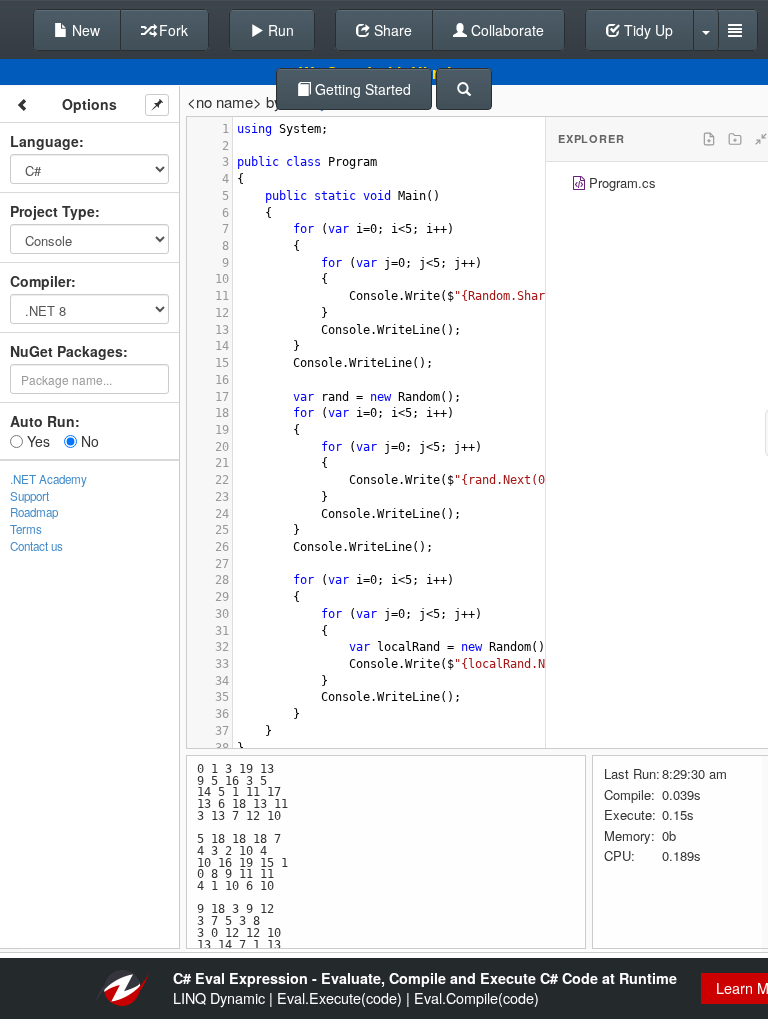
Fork (171, 30)
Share (391, 30)
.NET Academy (48, 479)
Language (44, 141)
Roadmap (34, 512)
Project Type (52, 211)
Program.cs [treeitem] (622, 182)
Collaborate (505, 30)
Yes (36, 441)
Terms (26, 529)
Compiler (40, 281)
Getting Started (361, 89)
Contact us (36, 546)
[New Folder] (735, 139)
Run (279, 30)
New (84, 30)
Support (29, 496)
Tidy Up (646, 30)
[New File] (709, 139)
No (88, 441)
